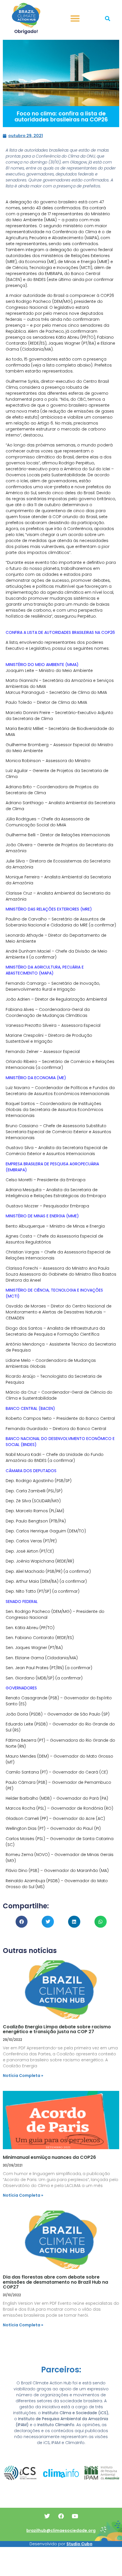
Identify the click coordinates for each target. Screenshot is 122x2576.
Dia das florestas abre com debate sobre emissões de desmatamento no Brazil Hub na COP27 (55, 2282)
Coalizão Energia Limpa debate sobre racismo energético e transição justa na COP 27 (57, 2029)
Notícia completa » (23, 2076)
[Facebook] (61, 2516)
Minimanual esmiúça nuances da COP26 (49, 2157)
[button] (75, 19)
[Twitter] (47, 2516)
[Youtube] (75, 2516)
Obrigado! (26, 31)
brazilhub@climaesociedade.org (61, 2531)
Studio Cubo (79, 2544)
